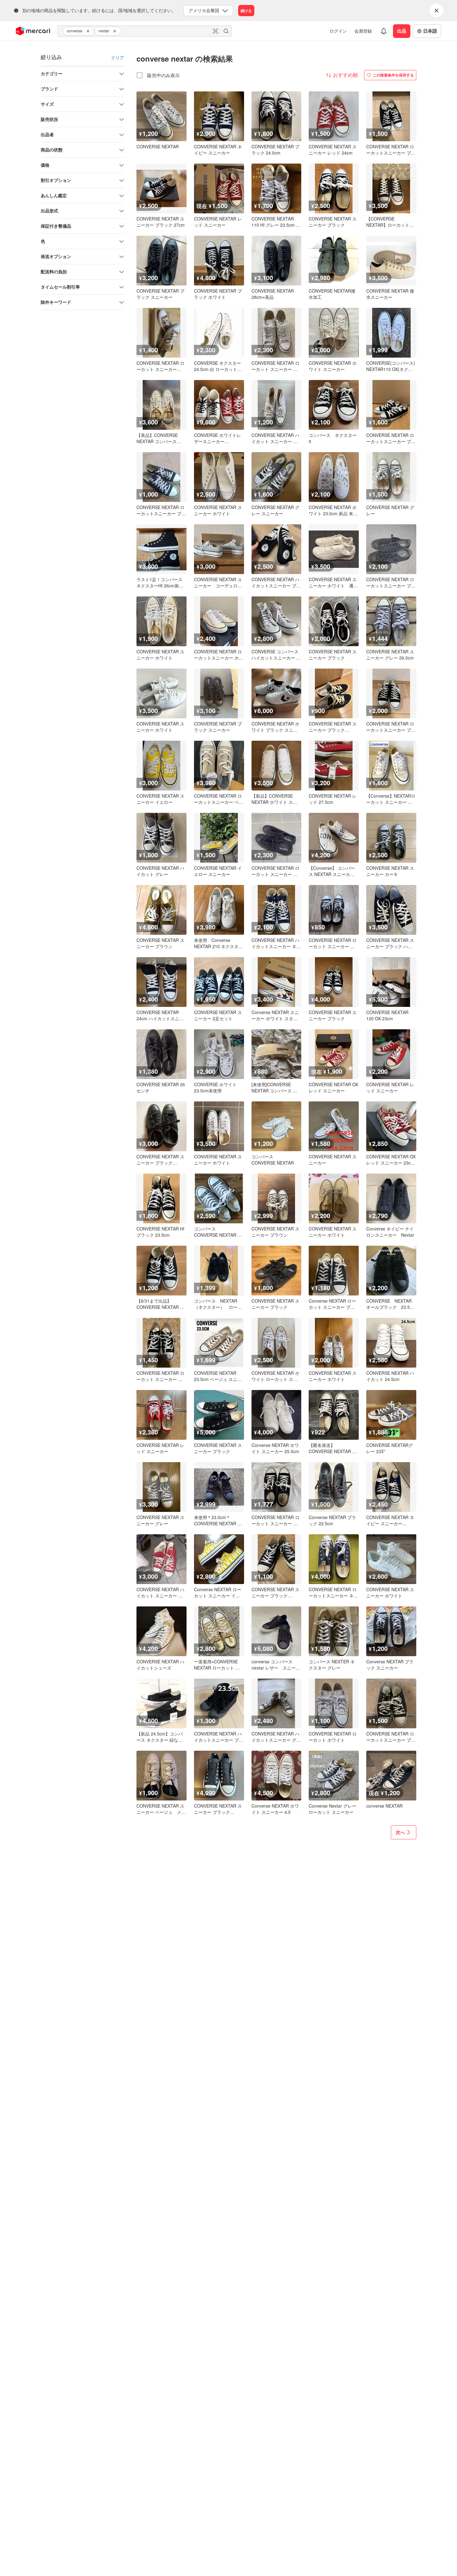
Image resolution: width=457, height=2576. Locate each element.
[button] (89, 31)
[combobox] (145, 31)
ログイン (338, 31)
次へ (400, 1832)
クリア (118, 58)
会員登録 (363, 31)
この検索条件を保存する (393, 75)
